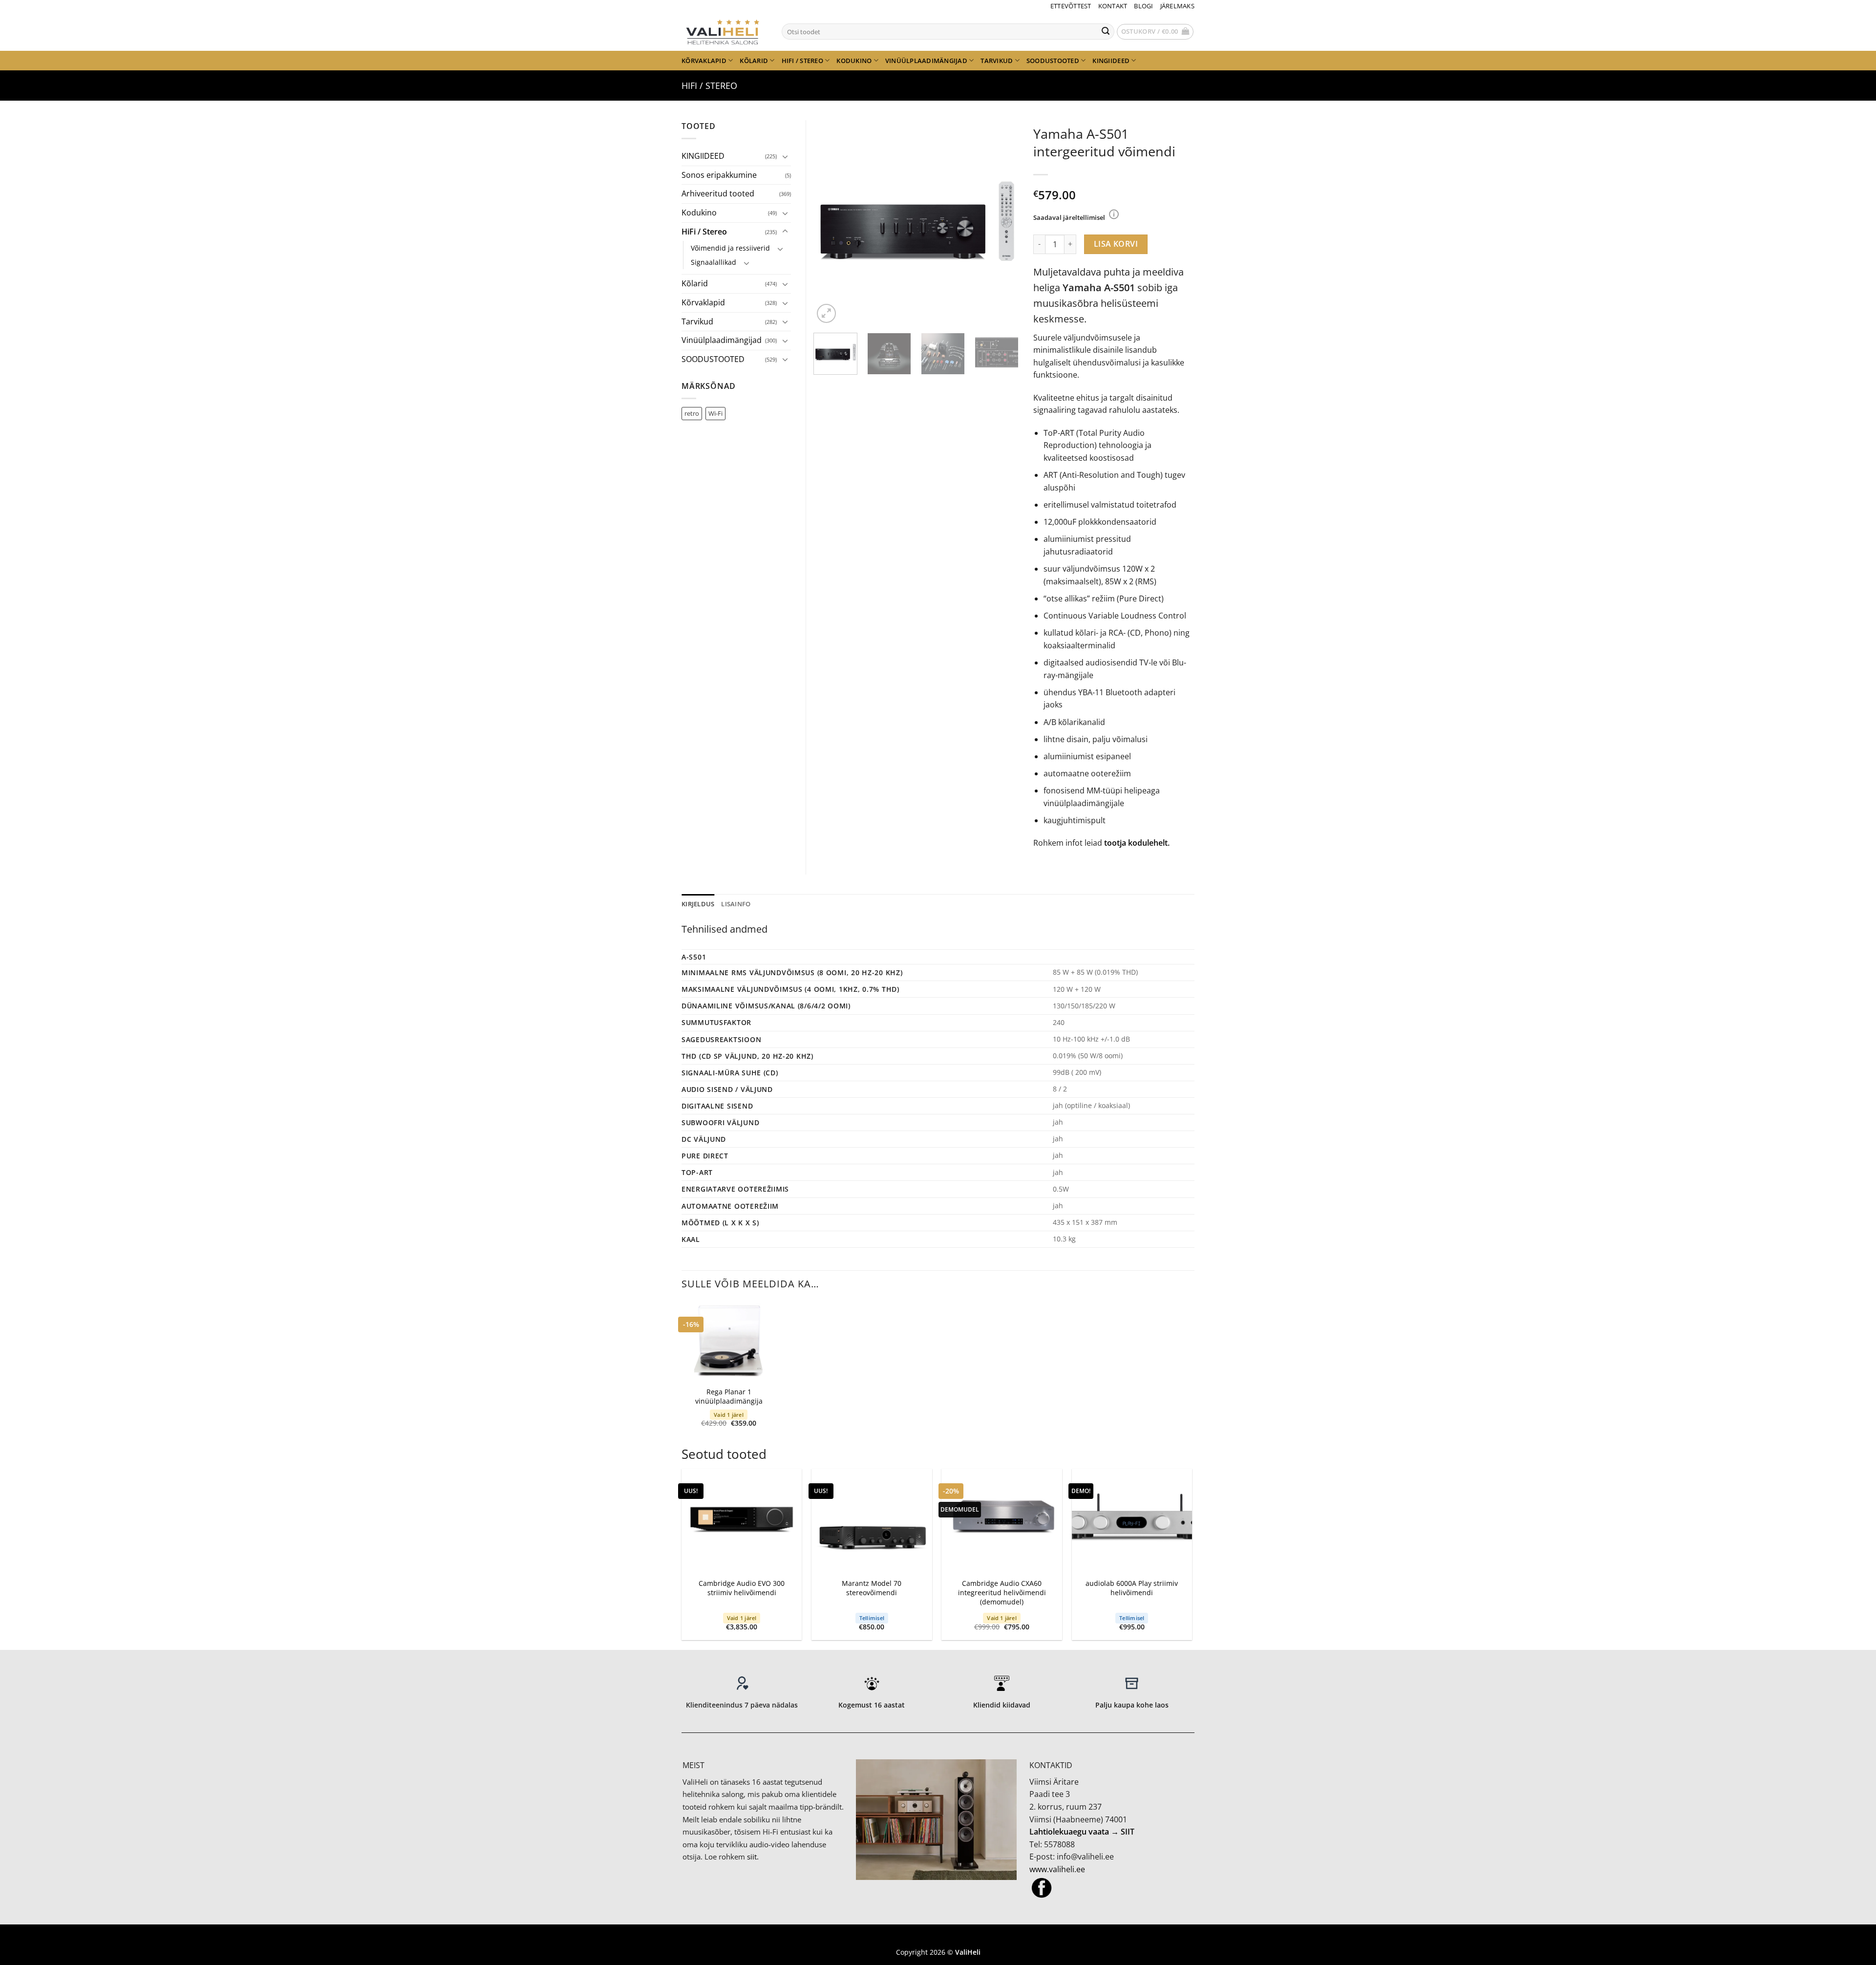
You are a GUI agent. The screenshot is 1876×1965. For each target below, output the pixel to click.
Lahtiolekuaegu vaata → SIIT (1082, 1832)
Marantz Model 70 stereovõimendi (872, 1588)
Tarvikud (997, 61)
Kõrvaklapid (704, 61)
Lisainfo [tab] (736, 904)
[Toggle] (785, 156)
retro (692, 413)
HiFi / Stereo (802, 61)
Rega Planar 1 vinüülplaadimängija (729, 1397)
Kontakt (1113, 6)
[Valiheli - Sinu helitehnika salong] (724, 31)
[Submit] (1106, 32)
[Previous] (830, 223)
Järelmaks (1177, 6)
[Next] (1002, 223)
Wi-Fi (715, 413)
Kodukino (854, 61)
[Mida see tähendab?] (1114, 214)
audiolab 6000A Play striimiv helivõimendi (1132, 1588)
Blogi (1143, 6)
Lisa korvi (1116, 244)
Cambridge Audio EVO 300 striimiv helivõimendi (742, 1588)
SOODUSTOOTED (1053, 61)
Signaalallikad (714, 262)
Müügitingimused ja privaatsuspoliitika (938, 1937)
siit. (753, 1857)
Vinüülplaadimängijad (926, 61)
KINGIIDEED (1111, 61)
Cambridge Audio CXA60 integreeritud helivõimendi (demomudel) (1002, 1592)
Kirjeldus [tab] (698, 904)
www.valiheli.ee (1057, 1869)
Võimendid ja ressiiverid (730, 248)
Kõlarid (754, 61)
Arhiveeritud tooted (718, 193)
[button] (1155, 32)
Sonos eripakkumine (719, 175)
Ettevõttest (1071, 6)
